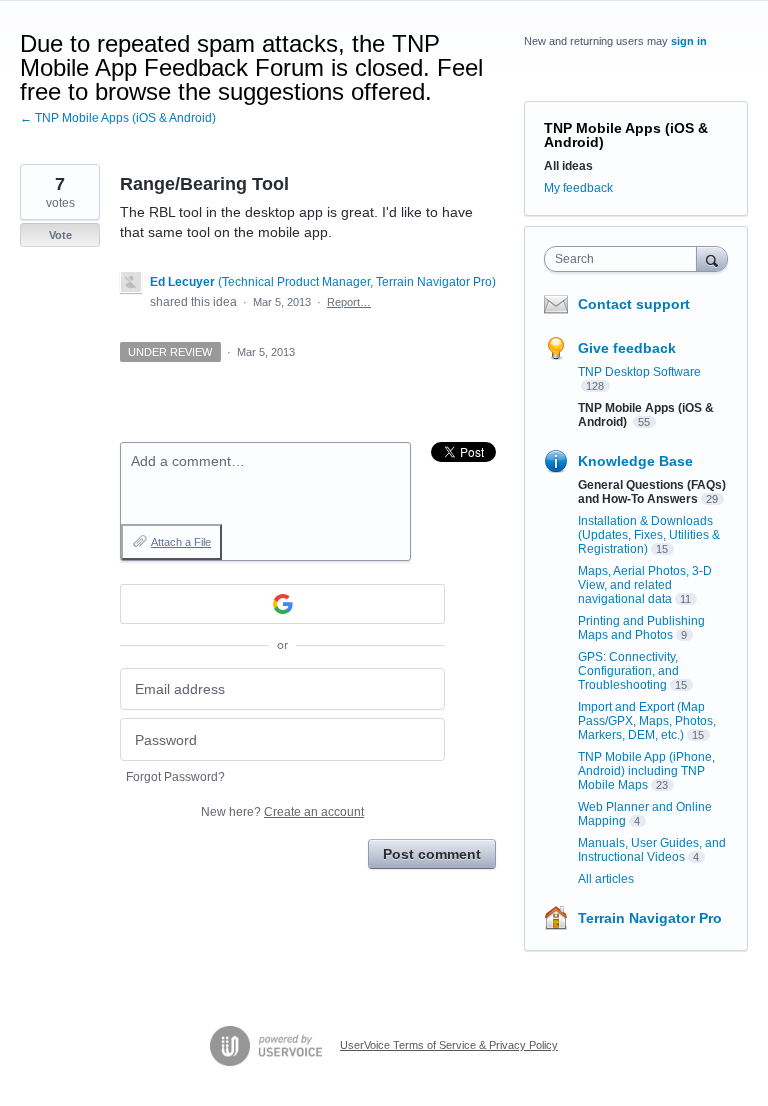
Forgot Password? (175, 777)
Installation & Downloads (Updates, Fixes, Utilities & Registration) (649, 535)
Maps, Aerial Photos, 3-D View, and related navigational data (645, 585)
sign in (689, 41)
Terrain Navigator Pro (650, 918)
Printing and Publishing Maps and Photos (641, 628)
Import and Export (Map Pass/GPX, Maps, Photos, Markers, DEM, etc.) (647, 721)
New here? (282, 812)
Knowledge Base (635, 461)
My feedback (578, 188)
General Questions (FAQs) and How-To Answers (652, 492)
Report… (349, 302)
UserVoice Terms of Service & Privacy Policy (449, 1045)
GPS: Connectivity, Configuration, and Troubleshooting (628, 671)
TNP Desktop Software (639, 372)
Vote (60, 235)
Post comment (432, 854)
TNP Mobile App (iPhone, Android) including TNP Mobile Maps (646, 771)
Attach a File (181, 542)
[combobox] (625, 259)
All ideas (568, 166)
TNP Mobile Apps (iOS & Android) (626, 135)
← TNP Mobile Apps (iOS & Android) (118, 118)
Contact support (634, 304)
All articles (606, 879)
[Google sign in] (282, 604)
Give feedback (627, 348)
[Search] (712, 258)
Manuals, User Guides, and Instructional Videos (652, 850)
